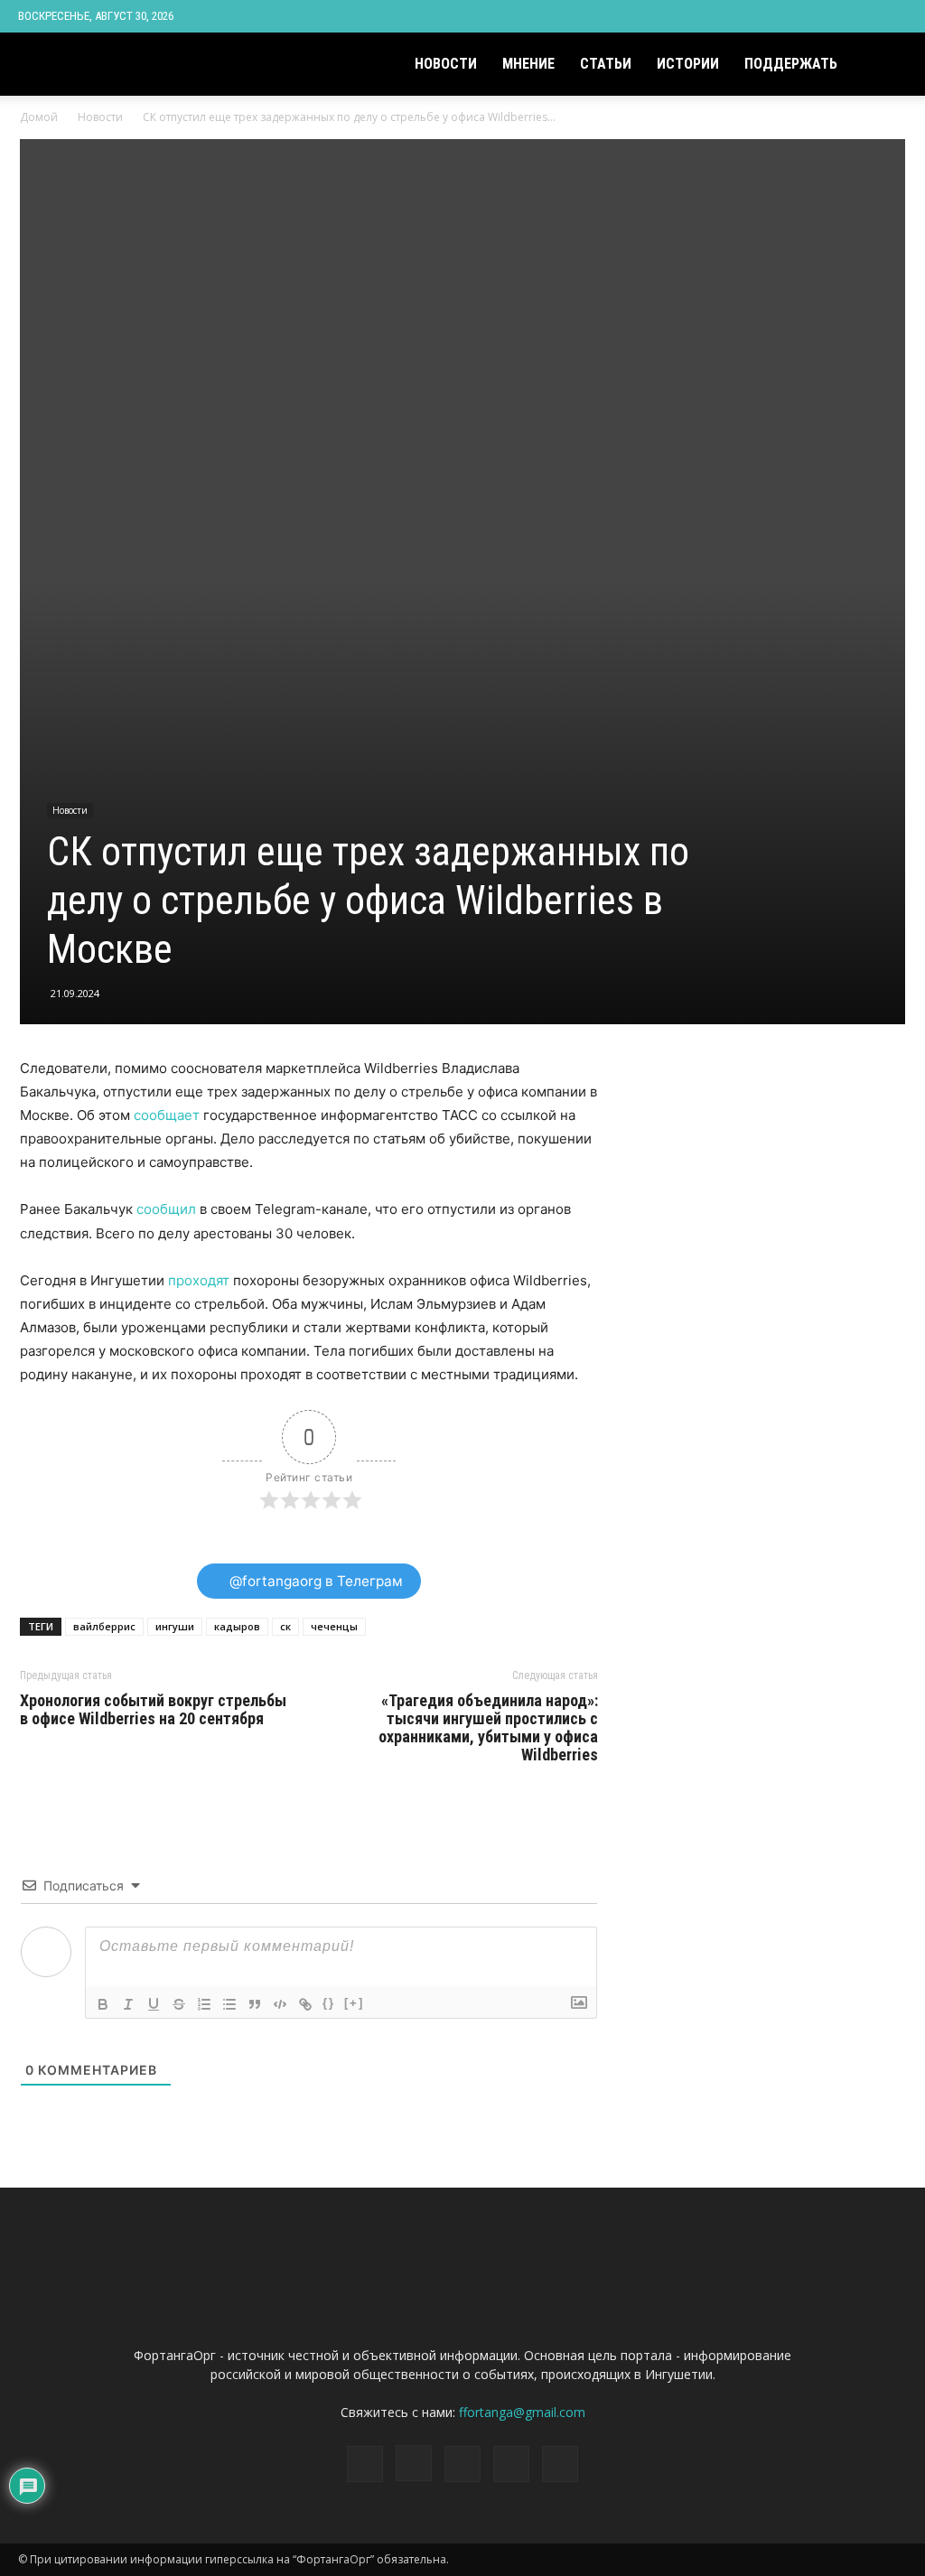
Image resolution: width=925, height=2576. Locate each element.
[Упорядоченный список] (204, 2004)
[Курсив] (128, 2004)
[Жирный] (103, 2004)
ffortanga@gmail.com (522, 2412)
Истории (688, 64)
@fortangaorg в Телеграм (314, 1581)
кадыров (237, 1626)
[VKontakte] (864, 16)
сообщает (167, 1115)
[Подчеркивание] (154, 2004)
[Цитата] (255, 2004)
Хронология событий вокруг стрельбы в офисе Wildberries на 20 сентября (153, 1710)
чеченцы (334, 1626)
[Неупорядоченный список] (229, 2004)
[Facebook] (774, 16)
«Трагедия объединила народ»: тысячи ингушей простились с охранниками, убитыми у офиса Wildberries (488, 1728)
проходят (199, 1280)
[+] (354, 2003)
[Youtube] (893, 16)
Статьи (606, 64)
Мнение (528, 64)
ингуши (175, 1626)
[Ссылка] (305, 2004)
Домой (39, 117)
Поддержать (791, 64)
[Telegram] (834, 16)
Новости (446, 64)
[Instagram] (804, 16)
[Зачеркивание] (179, 2004)
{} (329, 2003)
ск (285, 1626)
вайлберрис (104, 1626)
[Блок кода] (280, 2004)
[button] (885, 65)
